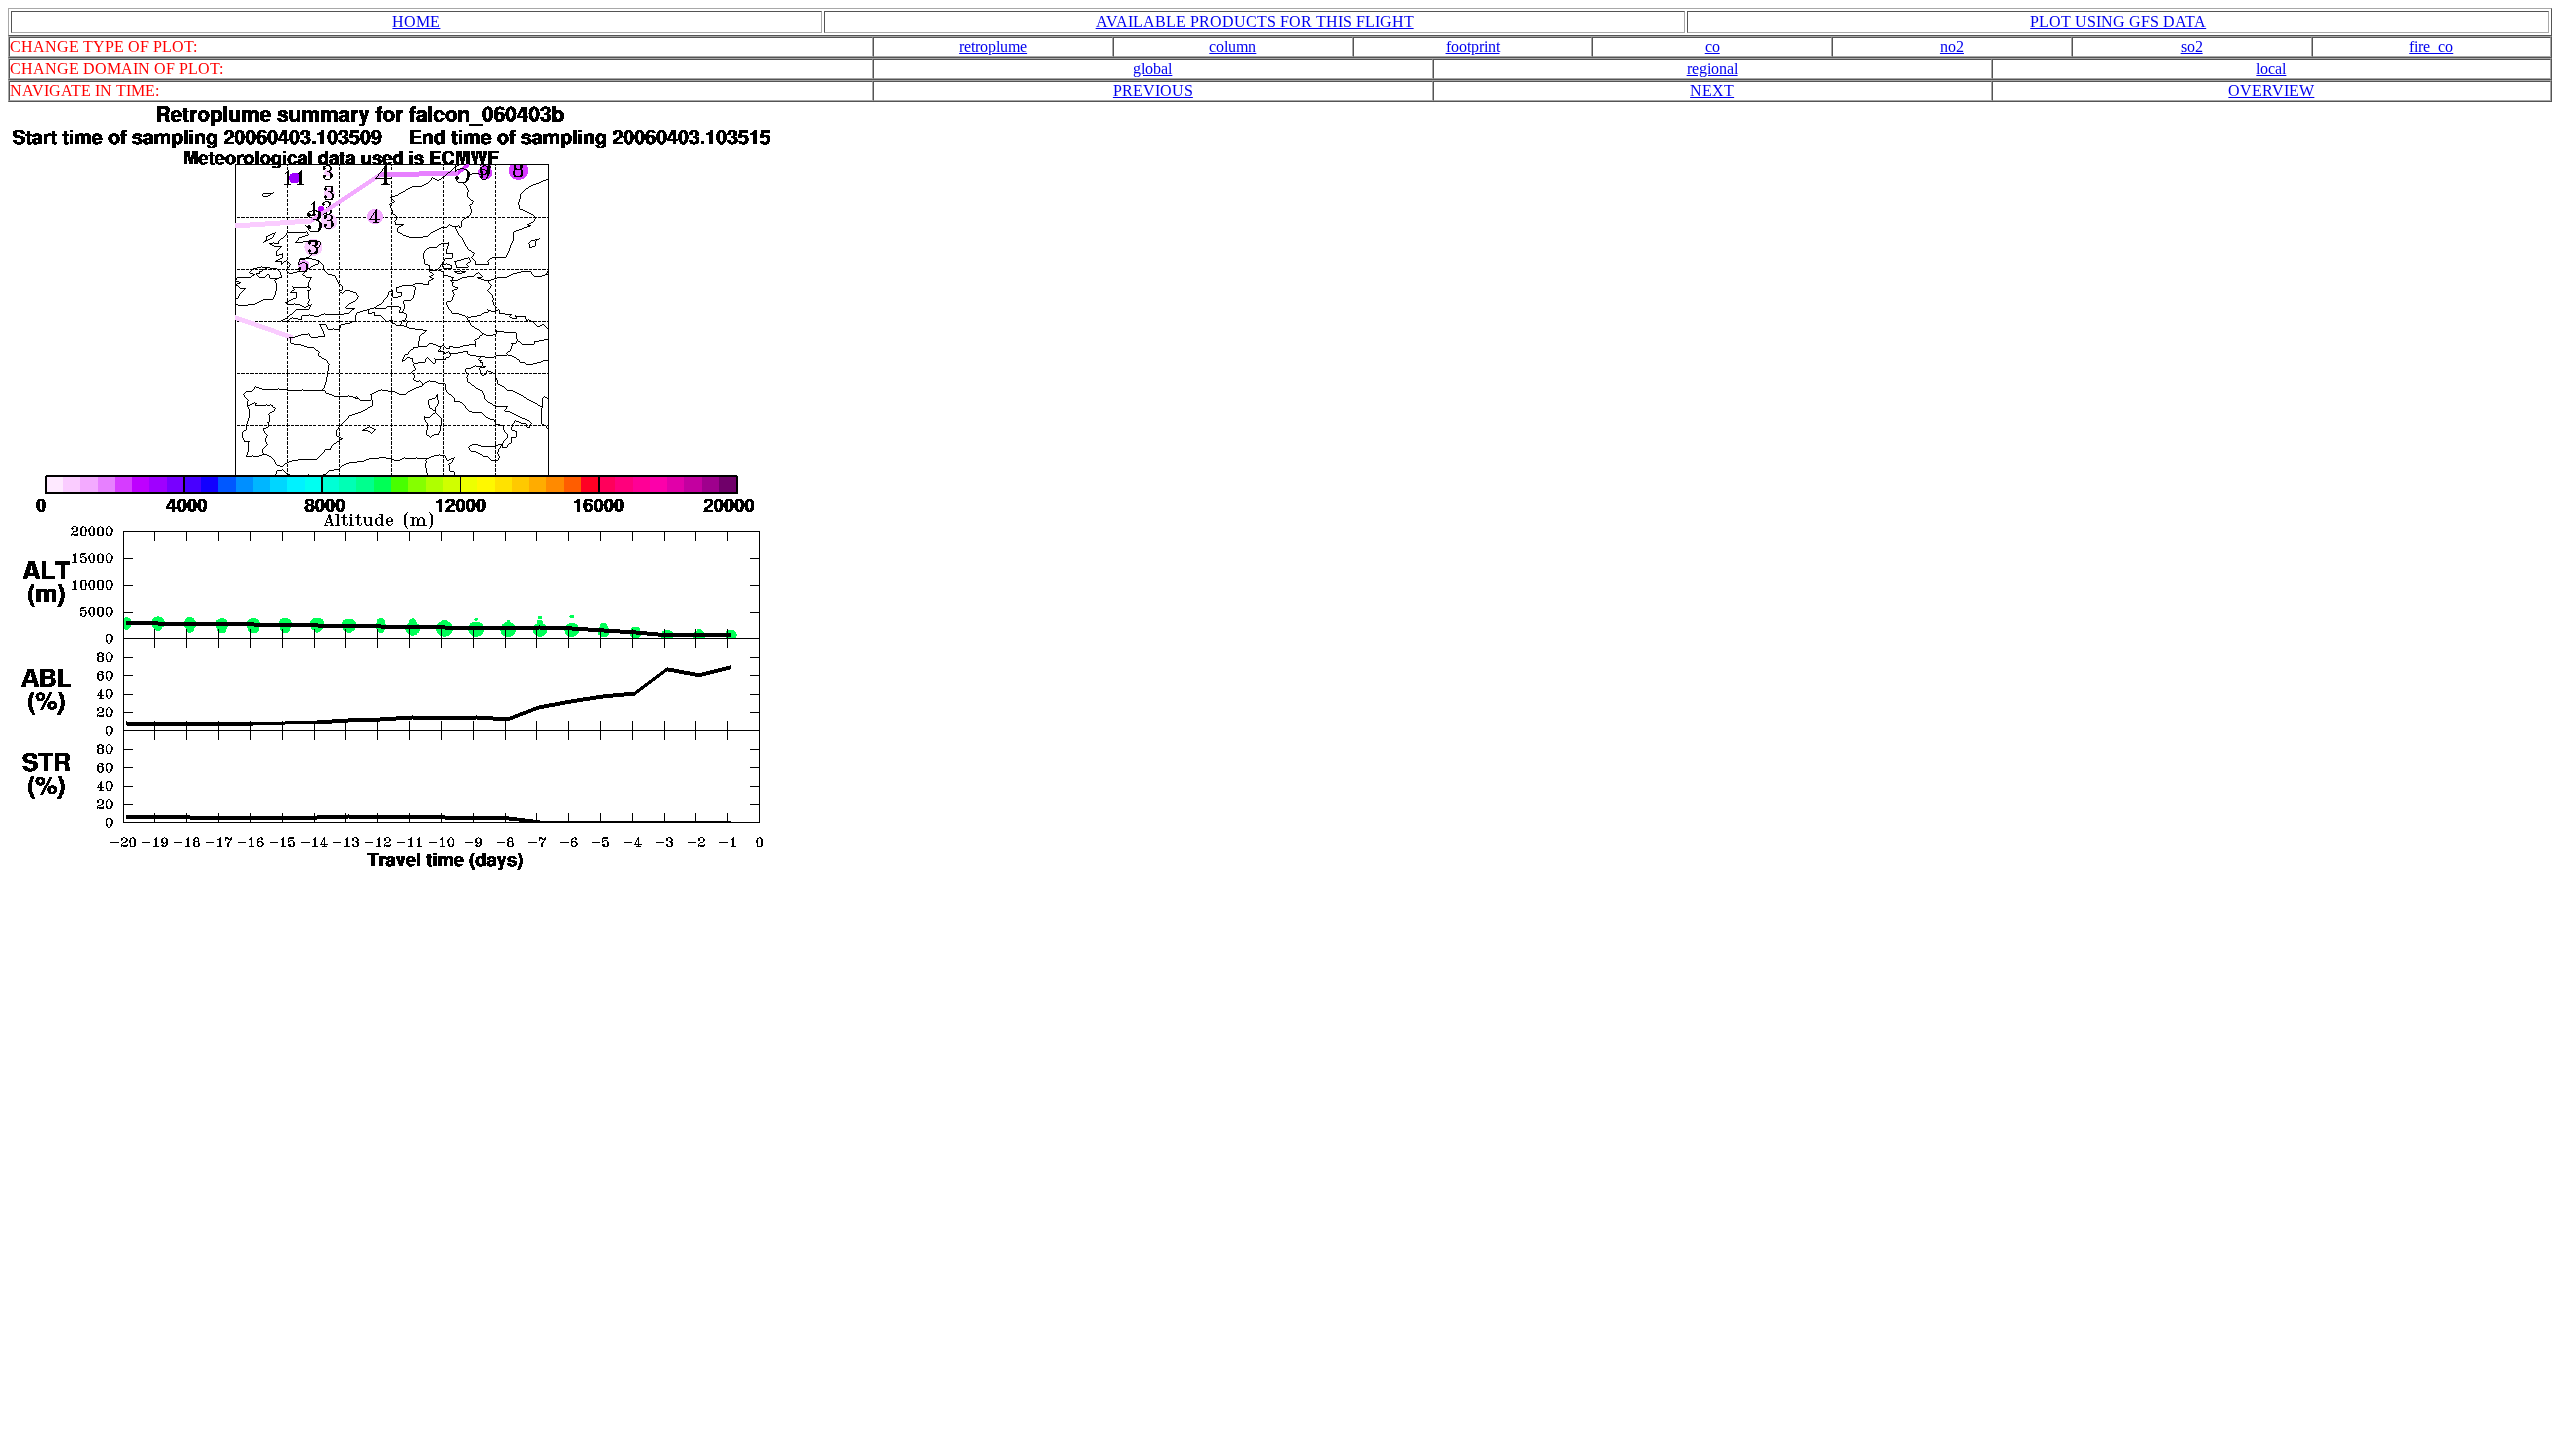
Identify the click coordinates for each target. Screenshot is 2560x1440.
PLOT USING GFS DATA (2118, 21)
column (1232, 46)
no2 (1952, 46)
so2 (2192, 46)
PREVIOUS (1153, 90)
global (1152, 68)
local (2271, 68)
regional (1712, 68)
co (1712, 46)
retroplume (993, 46)
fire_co (2431, 46)
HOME (416, 21)
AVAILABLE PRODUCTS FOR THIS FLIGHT (1255, 21)
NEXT (1712, 90)
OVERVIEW (2271, 90)
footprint (1473, 46)
